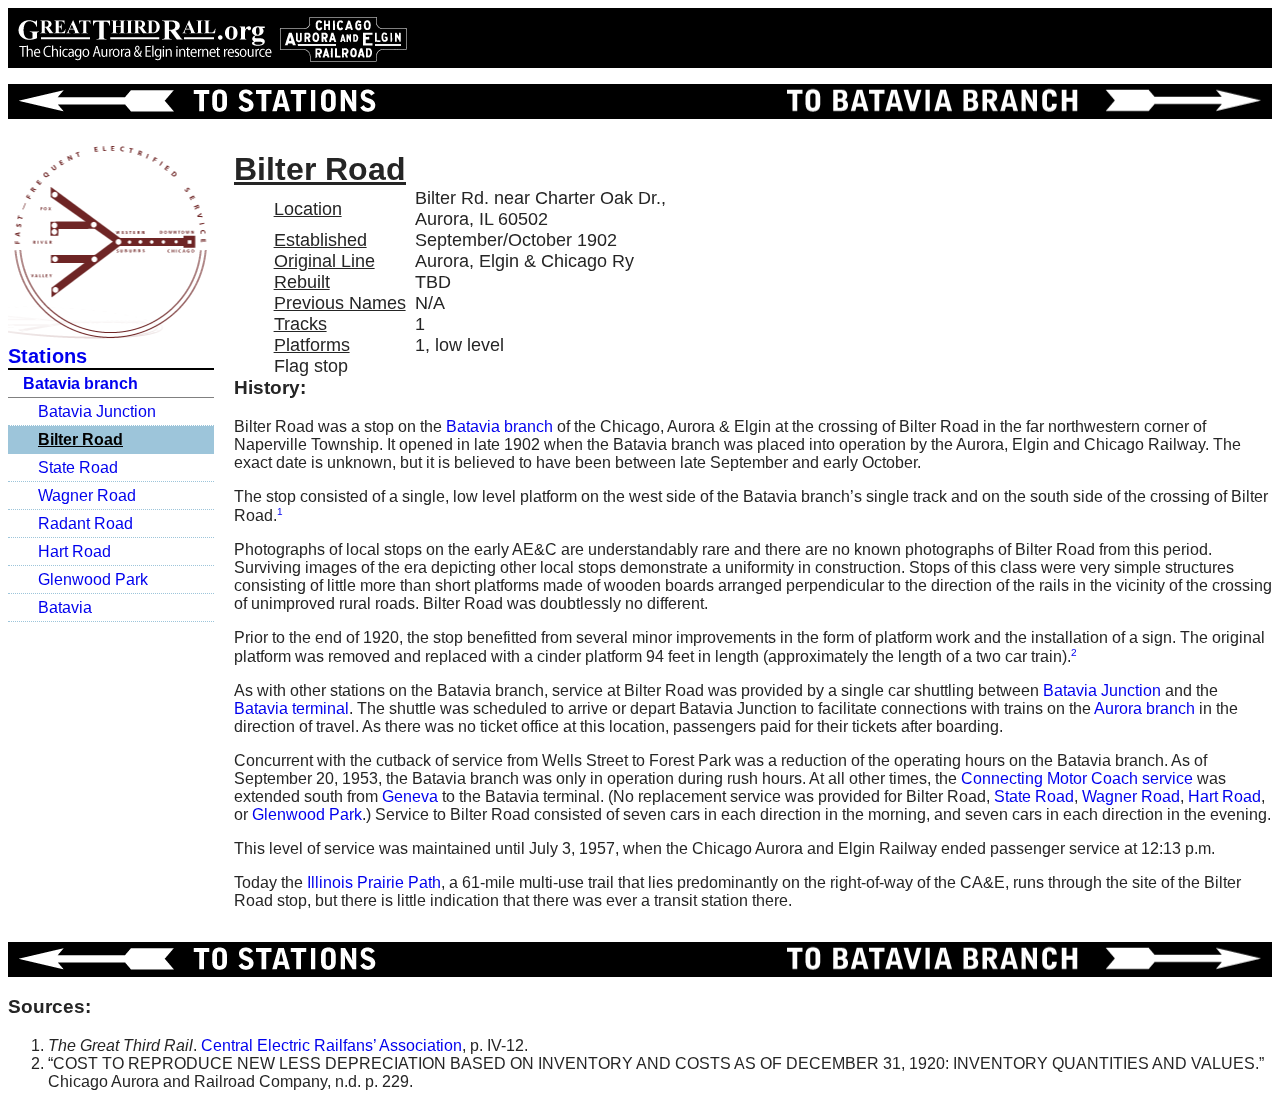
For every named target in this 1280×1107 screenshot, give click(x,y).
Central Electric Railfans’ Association (331, 1045)
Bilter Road (80, 439)
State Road (78, 467)
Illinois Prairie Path (374, 882)
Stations (47, 356)
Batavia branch (80, 383)
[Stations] (193, 101)
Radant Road (85, 523)
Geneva (410, 796)
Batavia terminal (291, 708)
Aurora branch (1144, 708)
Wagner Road (87, 495)
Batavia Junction (97, 411)
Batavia (65, 607)
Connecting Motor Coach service (1077, 778)
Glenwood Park (93, 579)
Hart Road (74, 551)
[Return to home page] (212, 38)
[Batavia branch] (1020, 101)
